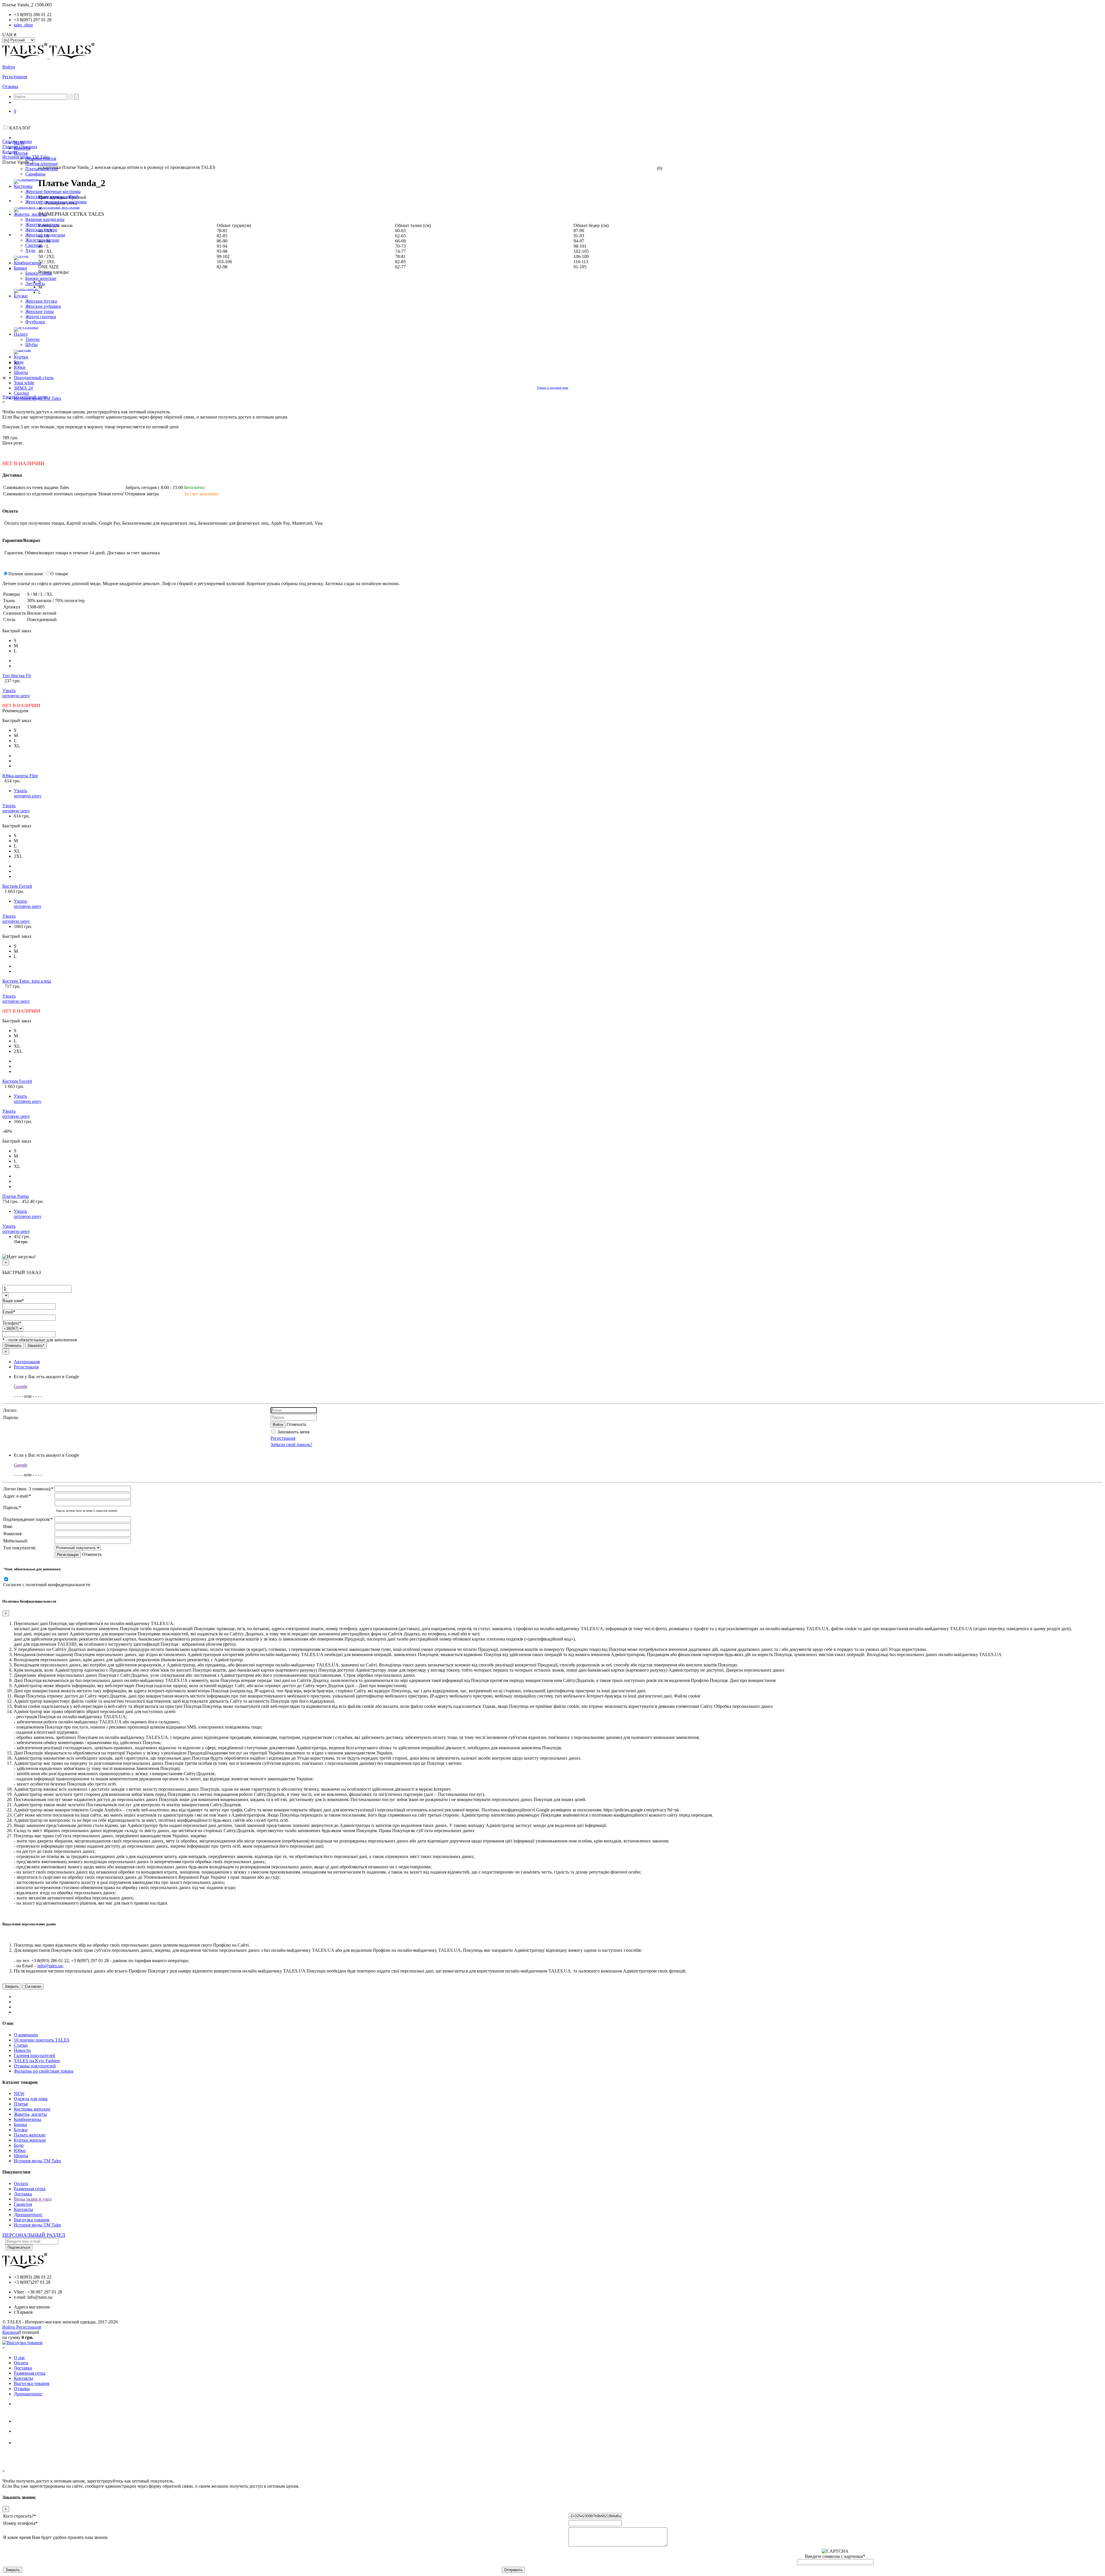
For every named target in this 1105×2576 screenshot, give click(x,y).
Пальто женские (30, 2135)
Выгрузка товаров (32, 2220)
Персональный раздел (34, 2235)
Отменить (13, 1346)
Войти (9, 67)
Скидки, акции (17, 141)
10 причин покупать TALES (42, 2040)
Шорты (21, 2156)
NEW (19, 2093)
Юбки (20, 2150)
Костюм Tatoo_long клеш (27, 981)
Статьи (21, 2045)
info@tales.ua (50, 1966)
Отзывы (10, 86)
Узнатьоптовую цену (16, 693)
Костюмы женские (32, 2109)
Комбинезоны (27, 2119)
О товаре (59, 574)
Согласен (33, 1986)
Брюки (20, 2125)
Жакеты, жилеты (30, 2114)
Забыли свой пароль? (291, 1444)
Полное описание (26, 574)
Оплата (21, 2183)
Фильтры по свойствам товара (44, 2071)
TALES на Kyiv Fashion (37, 2061)
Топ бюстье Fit (17, 676)
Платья (21, 2104)
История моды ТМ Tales (37, 2161)
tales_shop (23, 25)
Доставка (23, 2194)
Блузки (21, 2130)
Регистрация (15, 77)
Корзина (11, 2332)
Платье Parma (16, 1196)
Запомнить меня (293, 1432)
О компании (26, 2035)
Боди (19, 2145)
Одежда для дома (31, 2099)
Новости (22, 2050)
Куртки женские (30, 2140)
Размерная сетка (30, 2189)
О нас (19, 2358)
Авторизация (27, 1362)
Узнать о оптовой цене (553, 387)
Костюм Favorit (17, 886)
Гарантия (23, 2204)
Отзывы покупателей (35, 2066)
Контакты (23, 2209)
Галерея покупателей (35, 2055)
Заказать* (36, 1346)
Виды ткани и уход (33, 2199)
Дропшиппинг (28, 2215)
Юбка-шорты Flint (20, 776)
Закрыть (12, 1986)
